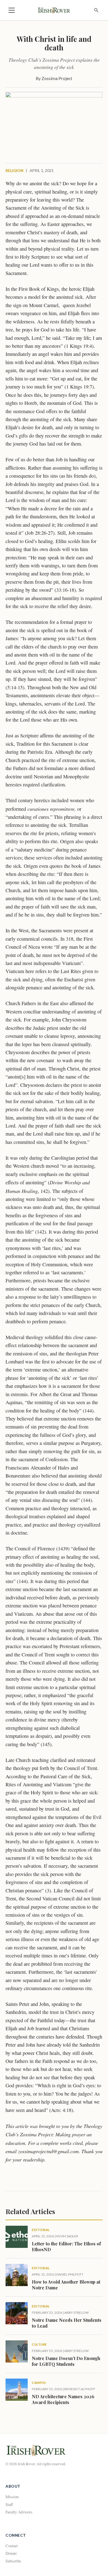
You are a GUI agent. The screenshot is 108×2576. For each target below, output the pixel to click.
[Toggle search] (96, 10)
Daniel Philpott (70, 2274)
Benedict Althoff (80, 2389)
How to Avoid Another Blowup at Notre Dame (66, 2285)
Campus (39, 2383)
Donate (11, 2553)
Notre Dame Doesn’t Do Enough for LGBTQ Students (66, 2361)
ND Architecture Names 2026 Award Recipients (63, 2399)
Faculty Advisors (19, 2512)
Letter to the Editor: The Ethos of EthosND (66, 2246)
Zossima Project (57, 78)
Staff (9, 2504)
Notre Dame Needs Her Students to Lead (67, 2323)
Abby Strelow (76, 2313)
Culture (39, 2344)
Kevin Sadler (67, 2236)
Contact (12, 2546)
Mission (12, 2497)
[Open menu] (12, 10)
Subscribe (13, 2561)
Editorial (41, 2230)
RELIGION (14, 171)
